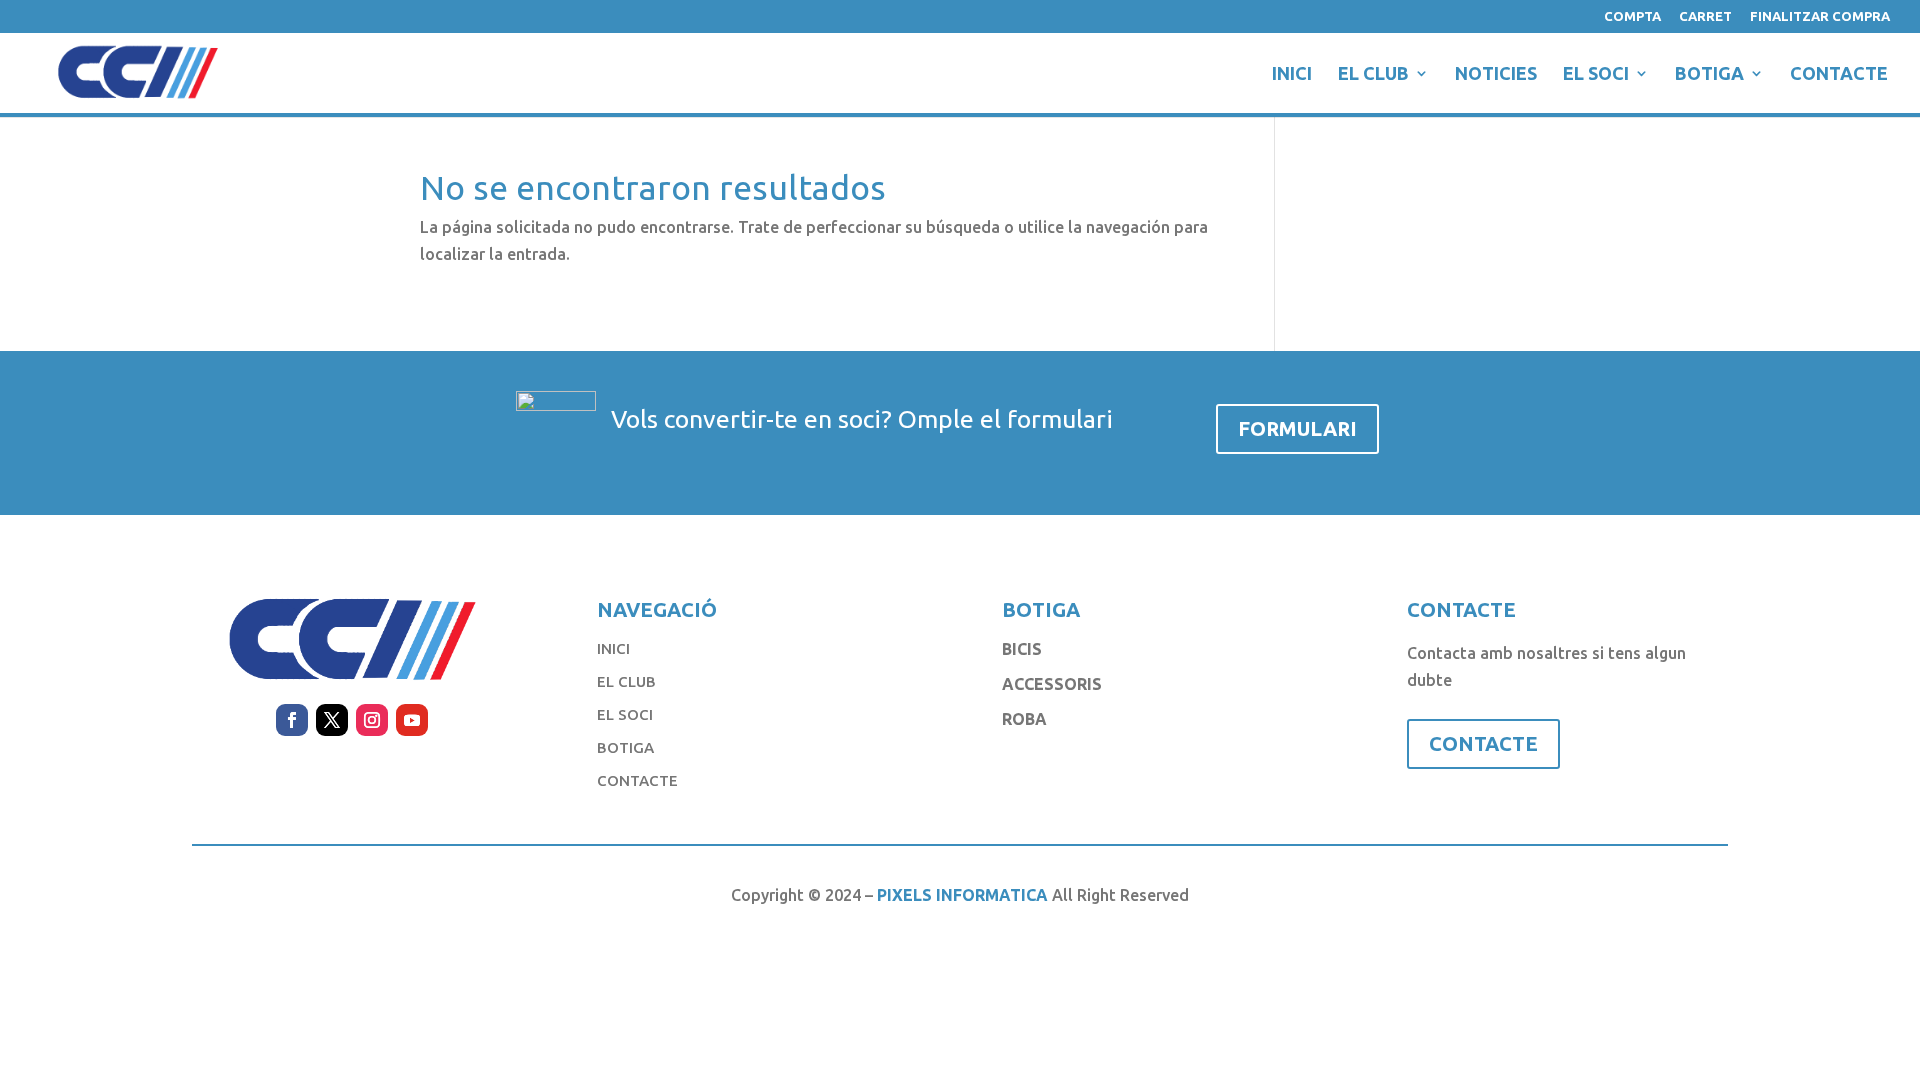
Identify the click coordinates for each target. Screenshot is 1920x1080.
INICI (1292, 74)
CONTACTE (1839, 74)
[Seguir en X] (332, 720)
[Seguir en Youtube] (412, 720)
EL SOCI (1596, 74)
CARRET (1705, 16)
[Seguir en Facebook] (292, 720)
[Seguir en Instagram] (372, 720)
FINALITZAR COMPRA (1820, 16)
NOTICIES (1496, 74)
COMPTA (1632, 16)
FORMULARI (1297, 428)
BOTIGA (1709, 74)
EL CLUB (1373, 74)
